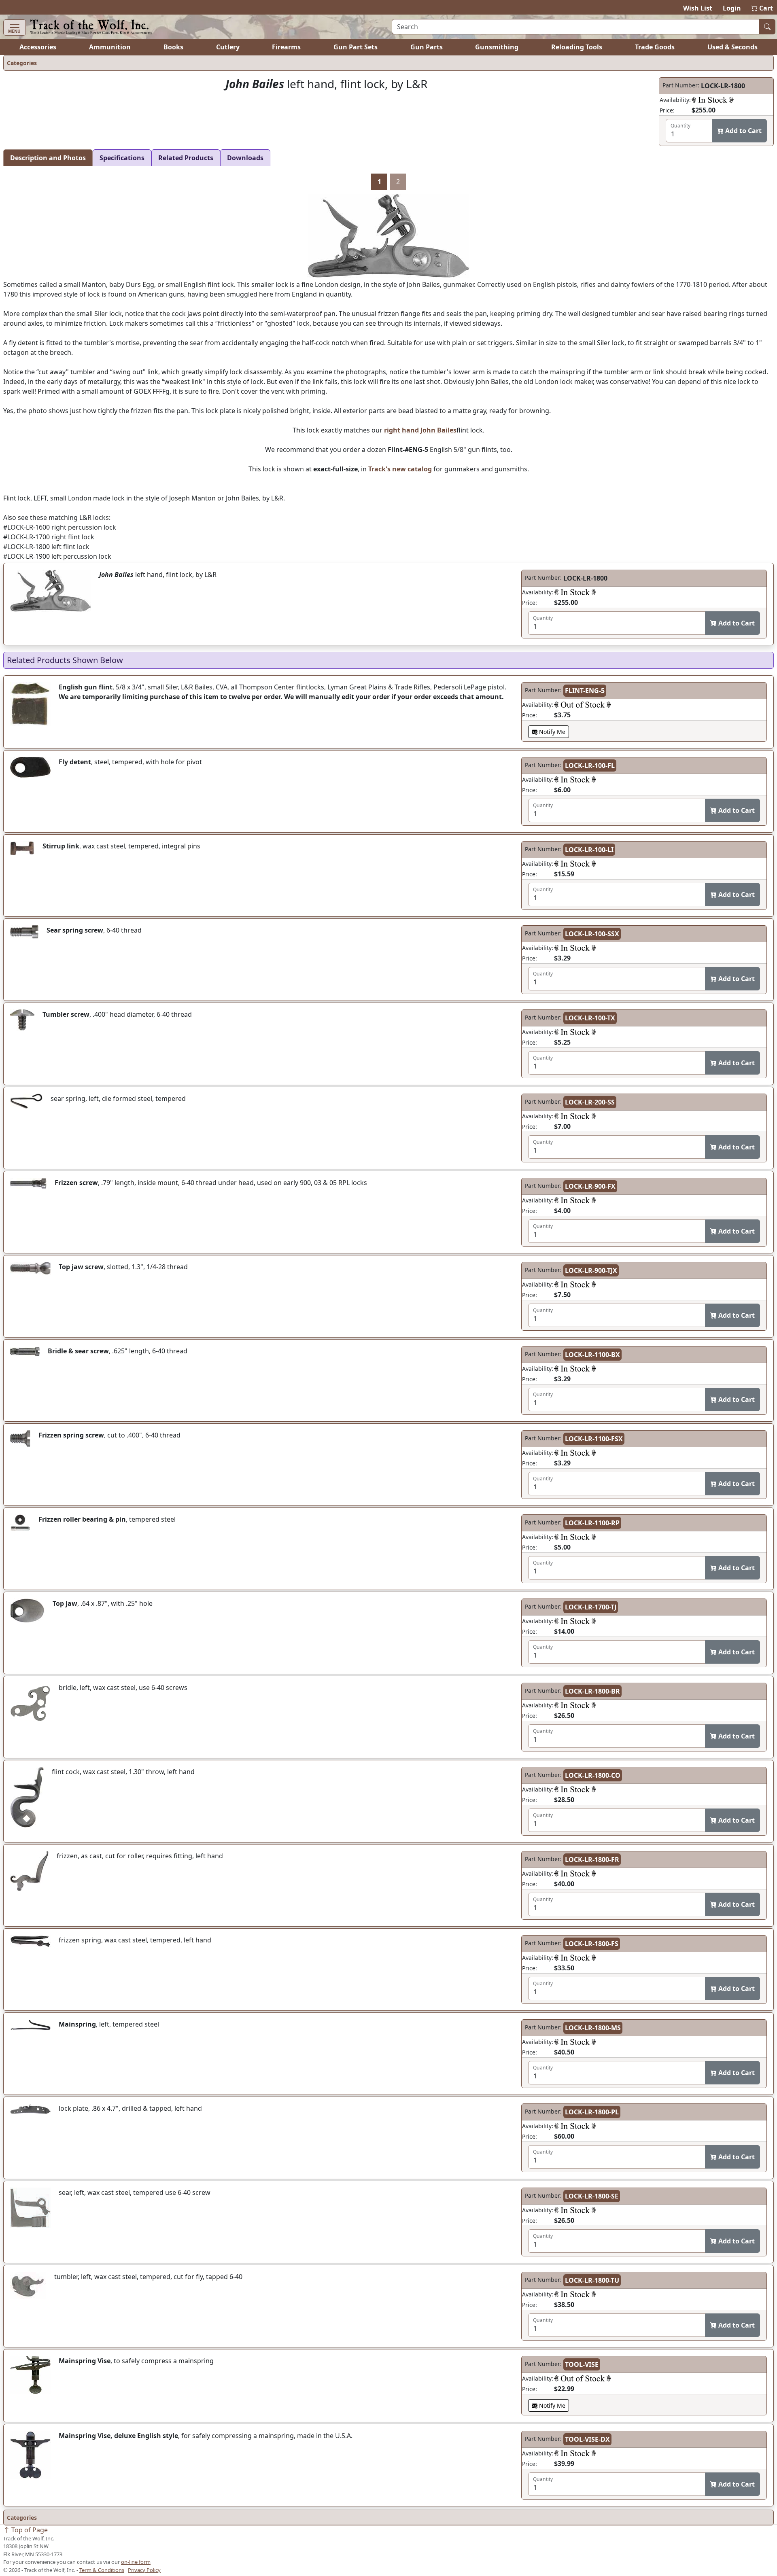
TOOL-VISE (582, 2364)
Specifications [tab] (122, 158)
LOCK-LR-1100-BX (592, 1355)
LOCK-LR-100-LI (589, 850)
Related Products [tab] (186, 158)
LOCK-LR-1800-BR (592, 1691)
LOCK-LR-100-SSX (592, 934)
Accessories (38, 47)
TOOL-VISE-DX (587, 2439)
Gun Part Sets (356, 47)
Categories (22, 63)
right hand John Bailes (420, 430)
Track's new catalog (400, 469)
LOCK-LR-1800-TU (592, 2280)
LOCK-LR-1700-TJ (591, 1607)
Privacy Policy (144, 2570)
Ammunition (110, 47)
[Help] (713, 100)
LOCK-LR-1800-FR (592, 1859)
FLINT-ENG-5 (585, 691)
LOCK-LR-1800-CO (593, 1775)
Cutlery (228, 47)
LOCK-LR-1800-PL (592, 2112)
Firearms (286, 47)
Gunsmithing (497, 47)
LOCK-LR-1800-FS (592, 1944)
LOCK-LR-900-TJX (591, 1270)
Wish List (698, 8)
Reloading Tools (577, 47)
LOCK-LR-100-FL (590, 765)
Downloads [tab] (245, 158)
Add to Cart (743, 131)
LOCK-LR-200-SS (590, 1102)
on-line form (136, 2562)
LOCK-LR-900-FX (590, 1186)
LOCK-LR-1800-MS (593, 2028)
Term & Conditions (102, 2570)
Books (173, 47)
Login (732, 8)
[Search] (767, 27)
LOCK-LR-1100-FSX (594, 1439)
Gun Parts (427, 47)
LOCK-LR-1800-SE (592, 2196)
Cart (762, 8)
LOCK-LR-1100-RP (592, 1523)
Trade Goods (655, 47)
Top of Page (29, 2530)
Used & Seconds (732, 47)
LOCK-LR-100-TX (590, 1018)
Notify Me (551, 732)
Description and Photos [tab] (48, 158)
